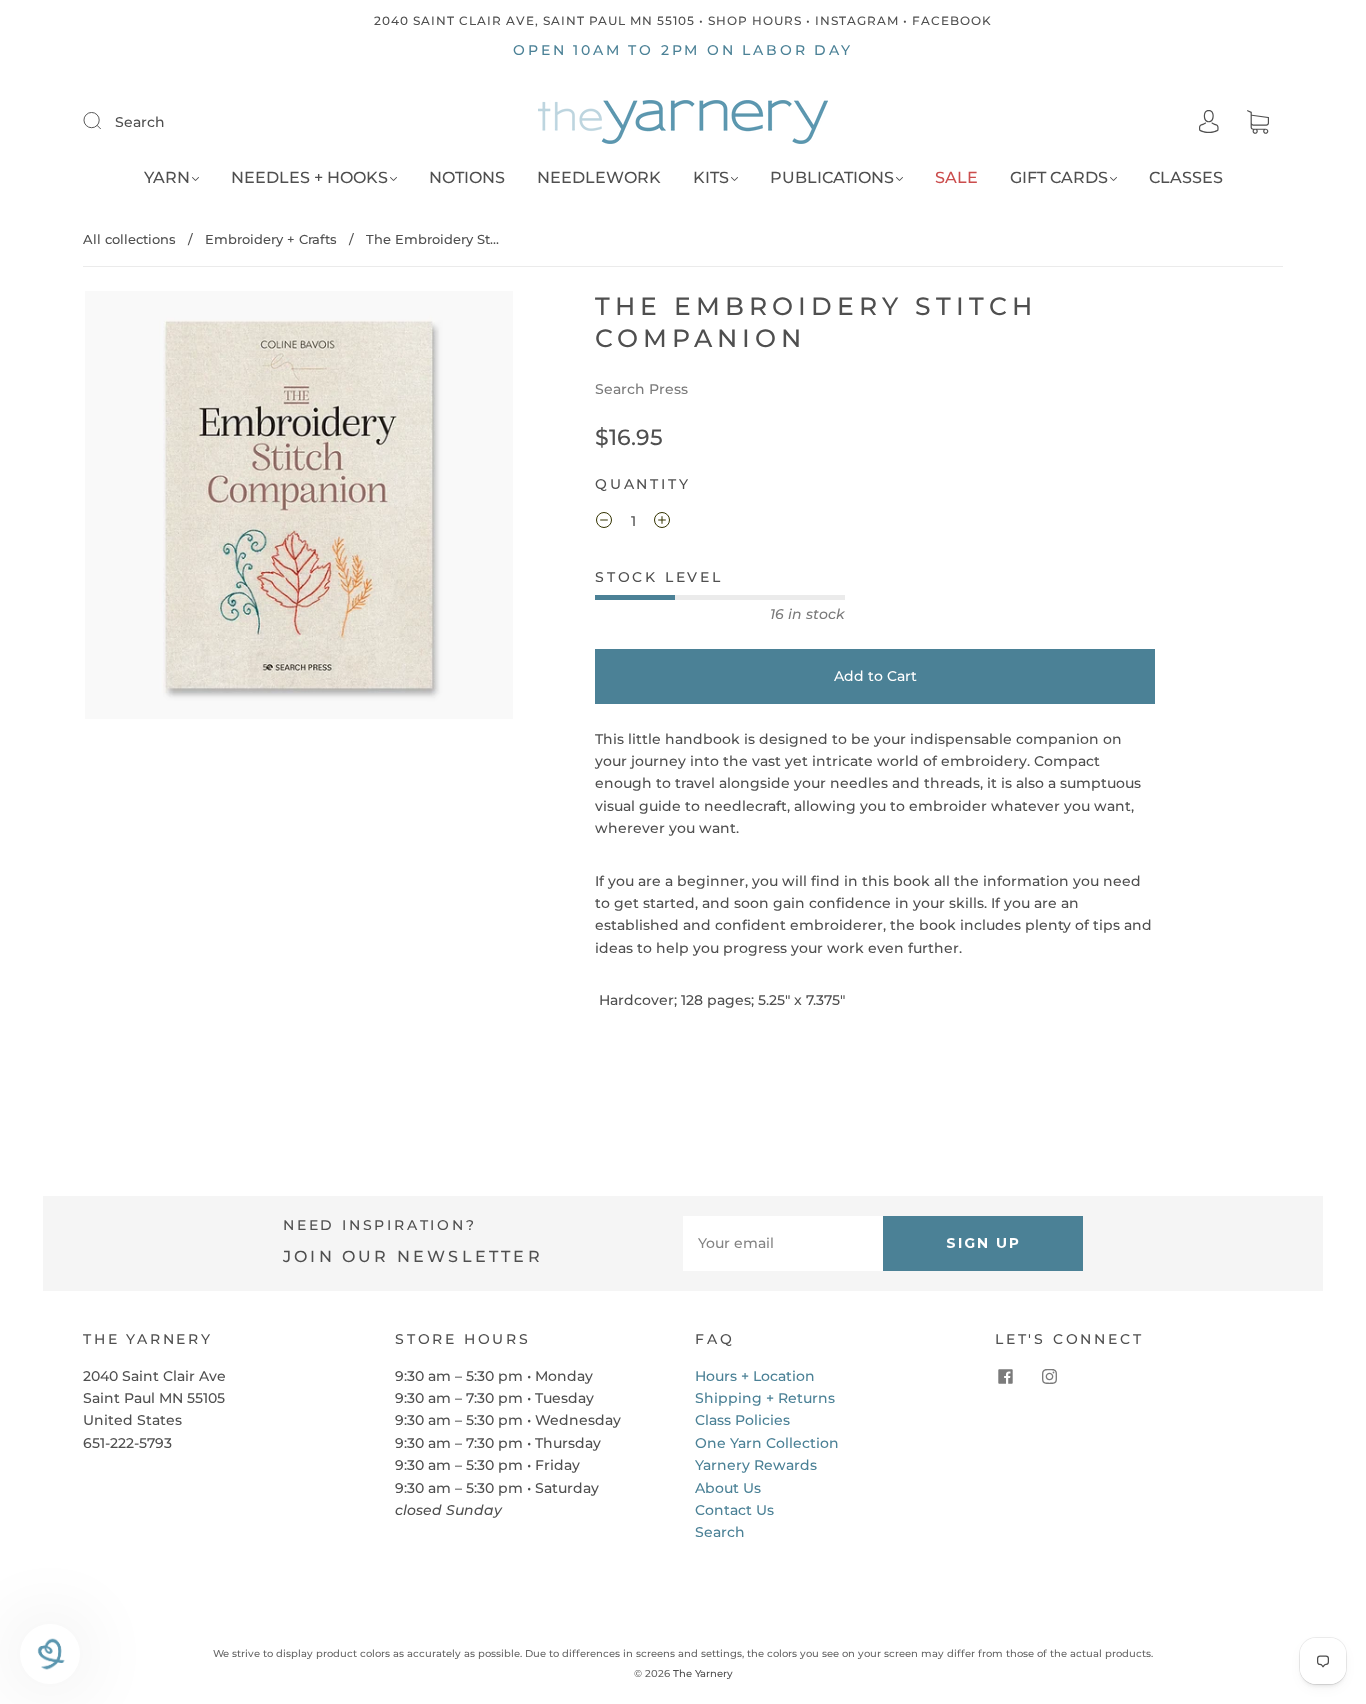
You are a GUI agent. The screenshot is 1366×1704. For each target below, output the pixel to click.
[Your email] (783, 1243)
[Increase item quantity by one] (662, 523)
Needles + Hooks (309, 177)
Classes (1186, 177)
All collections (129, 239)
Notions (467, 177)
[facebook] (1005, 1377)
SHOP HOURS (755, 20)
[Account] (1209, 122)
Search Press (641, 389)
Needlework (599, 177)
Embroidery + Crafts (271, 239)
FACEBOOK (952, 20)
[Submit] (105, 121)
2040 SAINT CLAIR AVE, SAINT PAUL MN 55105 (534, 20)
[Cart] (1258, 123)
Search (140, 122)
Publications (832, 177)
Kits (711, 177)
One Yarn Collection (767, 1443)
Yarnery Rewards (756, 1465)
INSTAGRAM (857, 20)
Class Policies (742, 1420)
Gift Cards (1059, 177)
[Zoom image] (299, 509)
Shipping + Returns (765, 1398)
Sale (956, 177)
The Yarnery (703, 1673)
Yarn (167, 177)
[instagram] (1049, 1377)
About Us (728, 1488)
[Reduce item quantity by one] (604, 523)
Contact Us (734, 1510)
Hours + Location (755, 1376)
